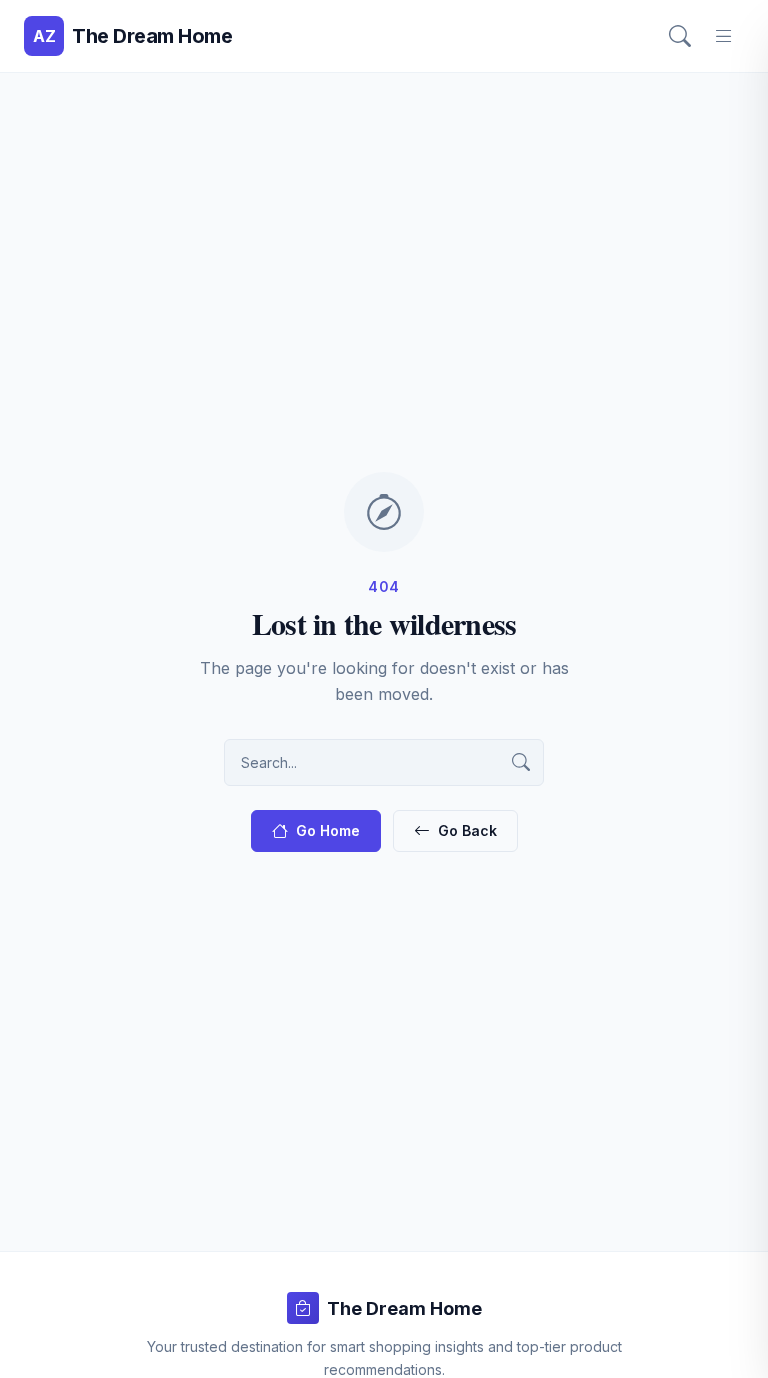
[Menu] (724, 36)
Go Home (328, 830)
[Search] (680, 36)
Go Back (467, 830)
